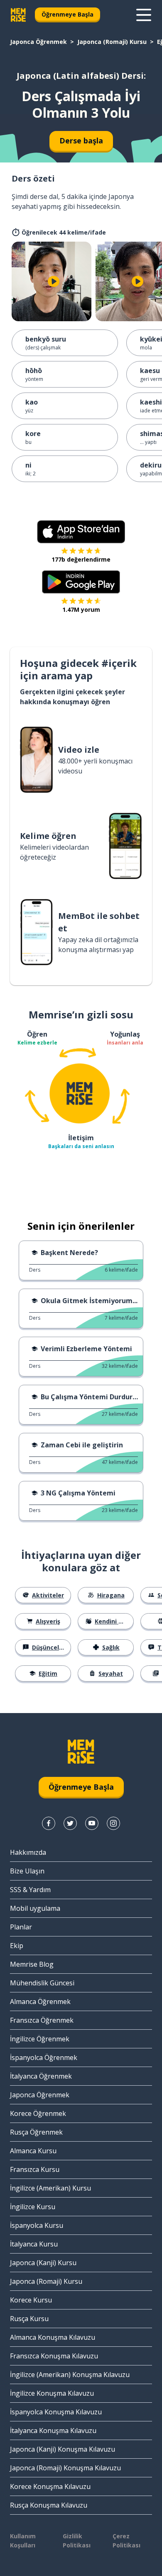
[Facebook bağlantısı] (49, 1823)
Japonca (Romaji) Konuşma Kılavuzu (65, 2468)
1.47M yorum (81, 609)
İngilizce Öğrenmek (40, 2039)
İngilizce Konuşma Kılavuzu (52, 2393)
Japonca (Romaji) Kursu (112, 42)
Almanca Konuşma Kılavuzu (53, 2337)
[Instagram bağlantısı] (113, 1823)
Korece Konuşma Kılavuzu (50, 2486)
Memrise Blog (32, 1964)
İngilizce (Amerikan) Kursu (50, 2188)
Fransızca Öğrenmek (42, 2020)
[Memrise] (18, 15)
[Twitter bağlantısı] (70, 1823)
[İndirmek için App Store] (81, 532)
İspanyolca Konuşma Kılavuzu (56, 2412)
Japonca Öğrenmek (38, 42)
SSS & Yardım (30, 1890)
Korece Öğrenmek (38, 2113)
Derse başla (81, 141)
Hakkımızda (28, 1852)
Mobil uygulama (35, 1908)
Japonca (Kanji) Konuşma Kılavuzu (63, 2449)
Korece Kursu (31, 2300)
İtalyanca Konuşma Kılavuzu (53, 2431)
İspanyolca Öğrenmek (44, 2057)
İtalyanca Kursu (34, 2244)
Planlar (21, 1927)
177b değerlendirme (81, 559)
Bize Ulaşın (27, 1871)
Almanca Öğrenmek (40, 2002)
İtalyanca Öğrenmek (41, 2076)
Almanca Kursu (33, 2151)
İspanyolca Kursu (37, 2225)
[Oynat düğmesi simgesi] (54, 281)
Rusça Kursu (29, 2319)
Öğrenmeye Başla (67, 14)
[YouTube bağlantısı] (92, 1823)
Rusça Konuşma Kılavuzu (49, 2505)
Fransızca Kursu (35, 2169)
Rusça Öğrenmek (36, 2132)
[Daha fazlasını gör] (144, 15)
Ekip (17, 1946)
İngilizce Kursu (33, 2207)
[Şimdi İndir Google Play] (81, 582)
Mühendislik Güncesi (42, 1983)
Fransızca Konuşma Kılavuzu (54, 2356)
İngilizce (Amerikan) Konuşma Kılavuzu (70, 2375)
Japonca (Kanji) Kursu (43, 2263)
